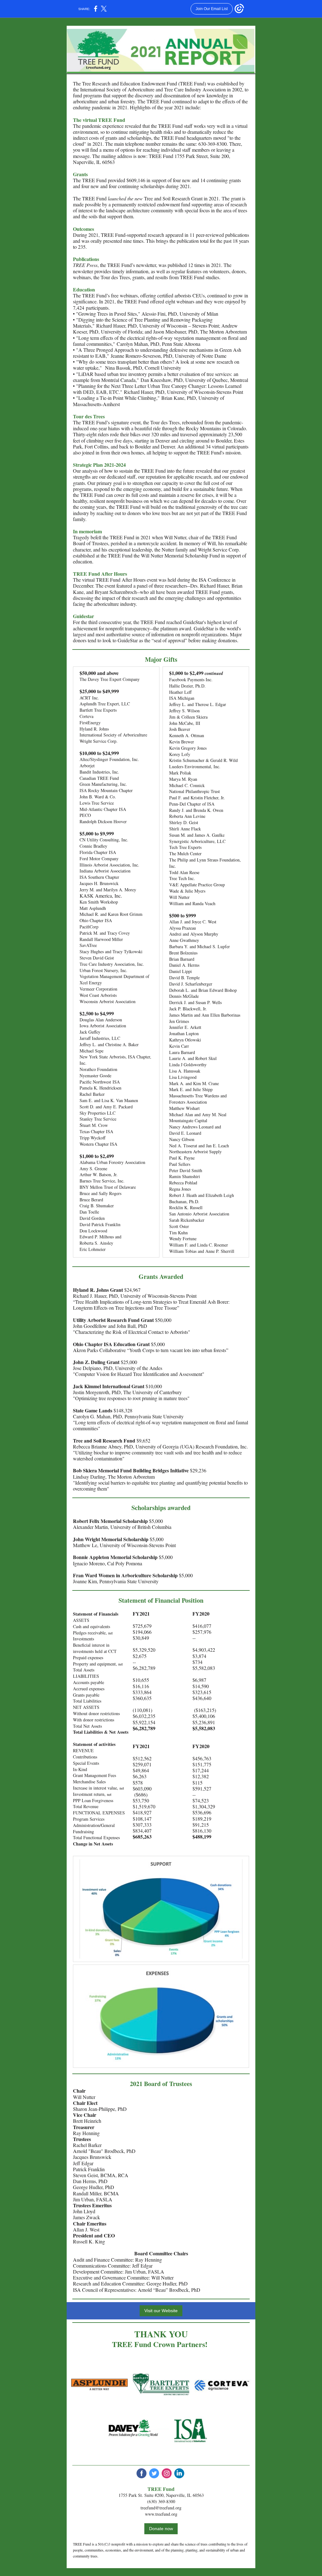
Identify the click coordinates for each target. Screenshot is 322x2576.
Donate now (161, 2529)
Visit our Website (161, 2311)
